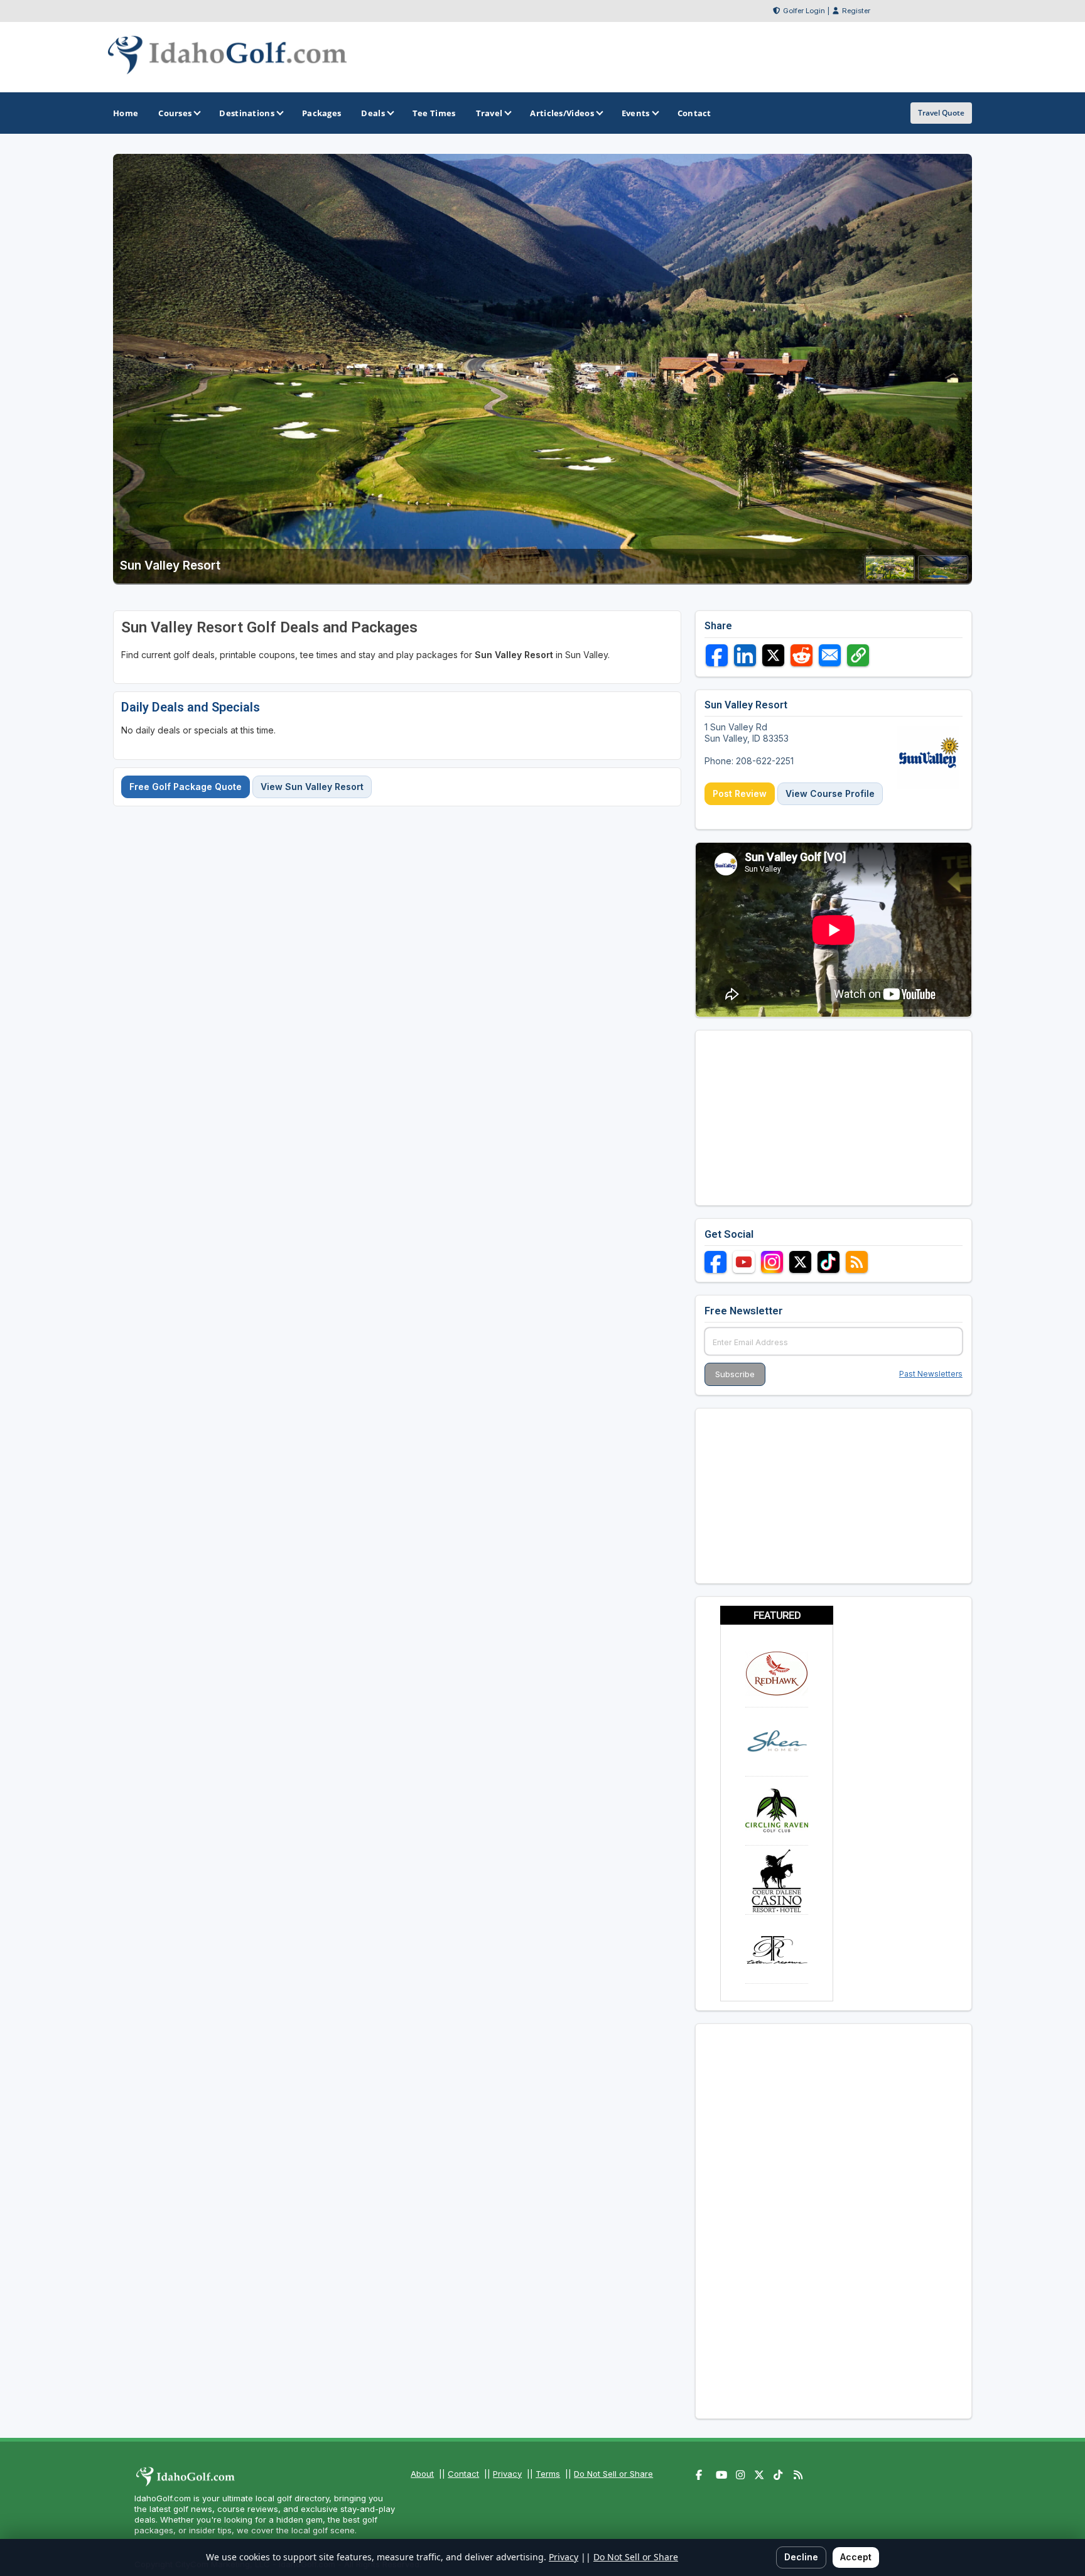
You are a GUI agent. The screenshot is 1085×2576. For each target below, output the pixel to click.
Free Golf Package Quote (186, 787)
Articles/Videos (562, 113)
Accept (856, 2557)
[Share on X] (773, 655)
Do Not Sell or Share (613, 2474)
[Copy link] (858, 655)
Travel (489, 113)
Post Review (740, 793)
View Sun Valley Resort (312, 787)
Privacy (507, 2474)
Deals (373, 113)
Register (856, 11)
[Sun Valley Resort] (890, 576)
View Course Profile (830, 793)
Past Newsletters (931, 1374)
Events (636, 113)
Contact (463, 2474)
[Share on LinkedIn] (745, 655)
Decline (801, 2557)
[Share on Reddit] (802, 655)
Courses (175, 113)
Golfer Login (804, 11)
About (422, 2474)
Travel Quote (941, 113)
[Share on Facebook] (717, 655)
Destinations (247, 113)
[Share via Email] (830, 655)
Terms (548, 2474)
